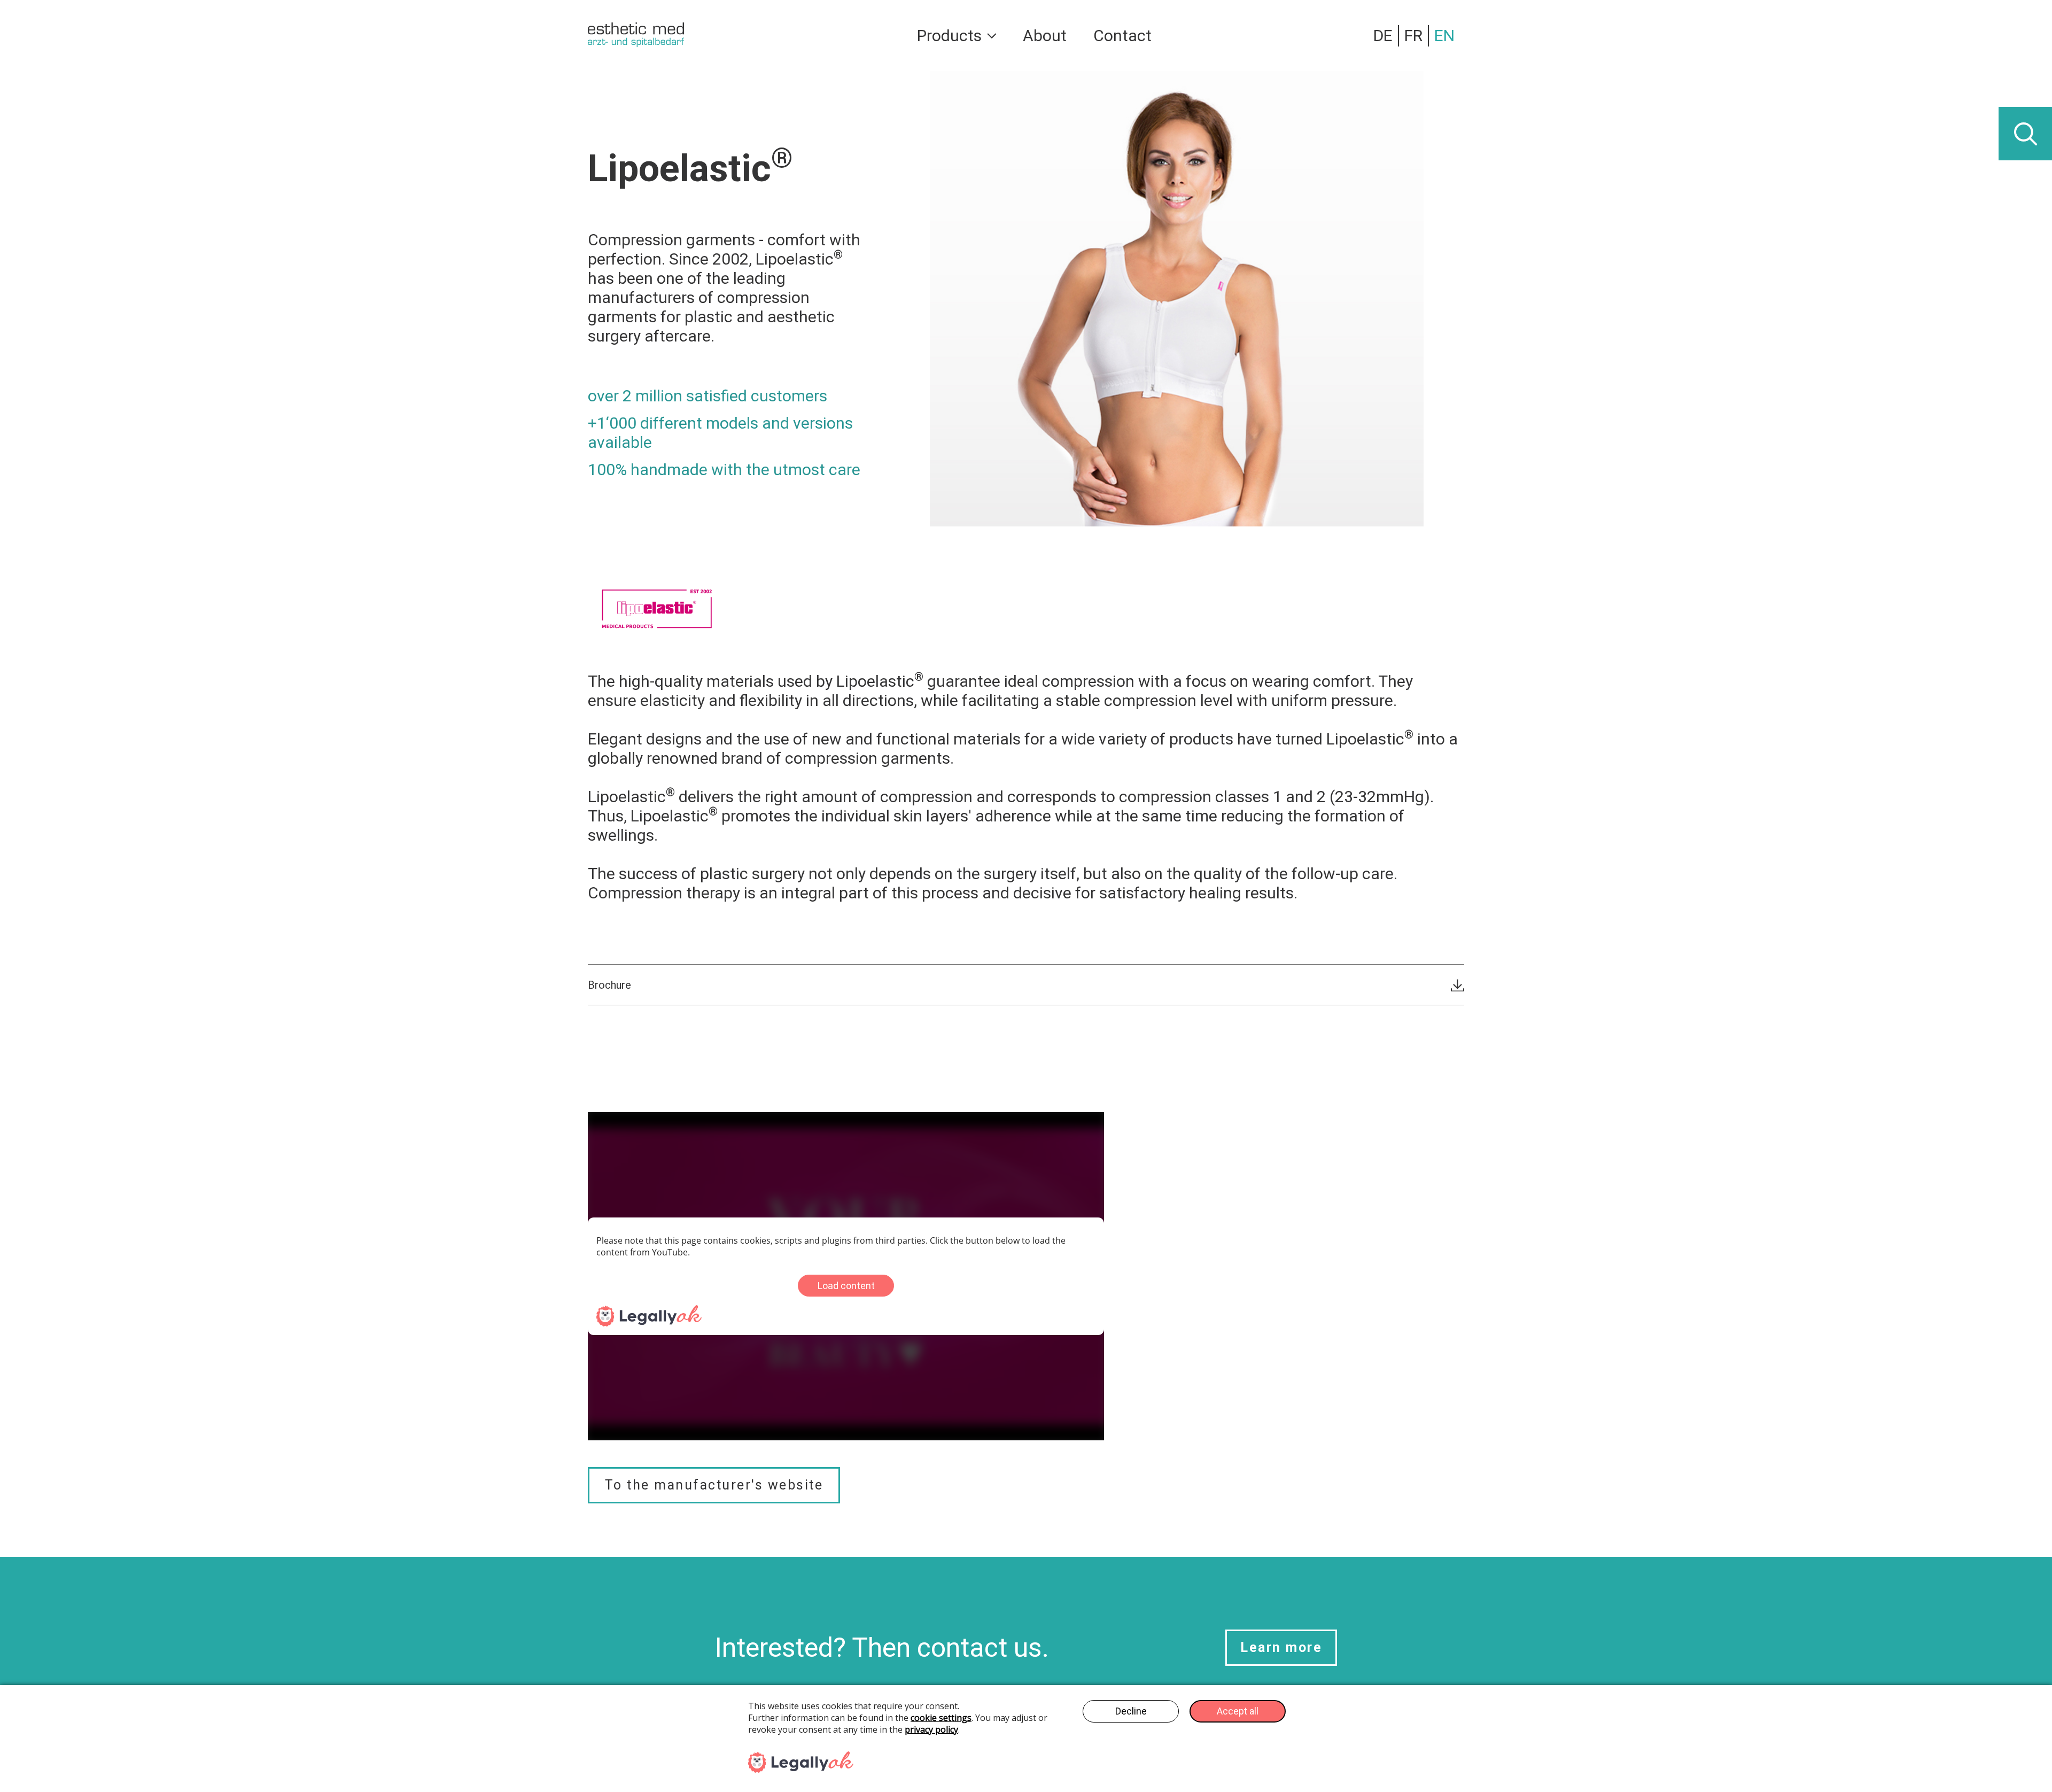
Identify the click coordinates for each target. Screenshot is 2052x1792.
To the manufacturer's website (714, 1485)
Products (949, 36)
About (1045, 36)
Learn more (1281, 1647)
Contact (1122, 36)
